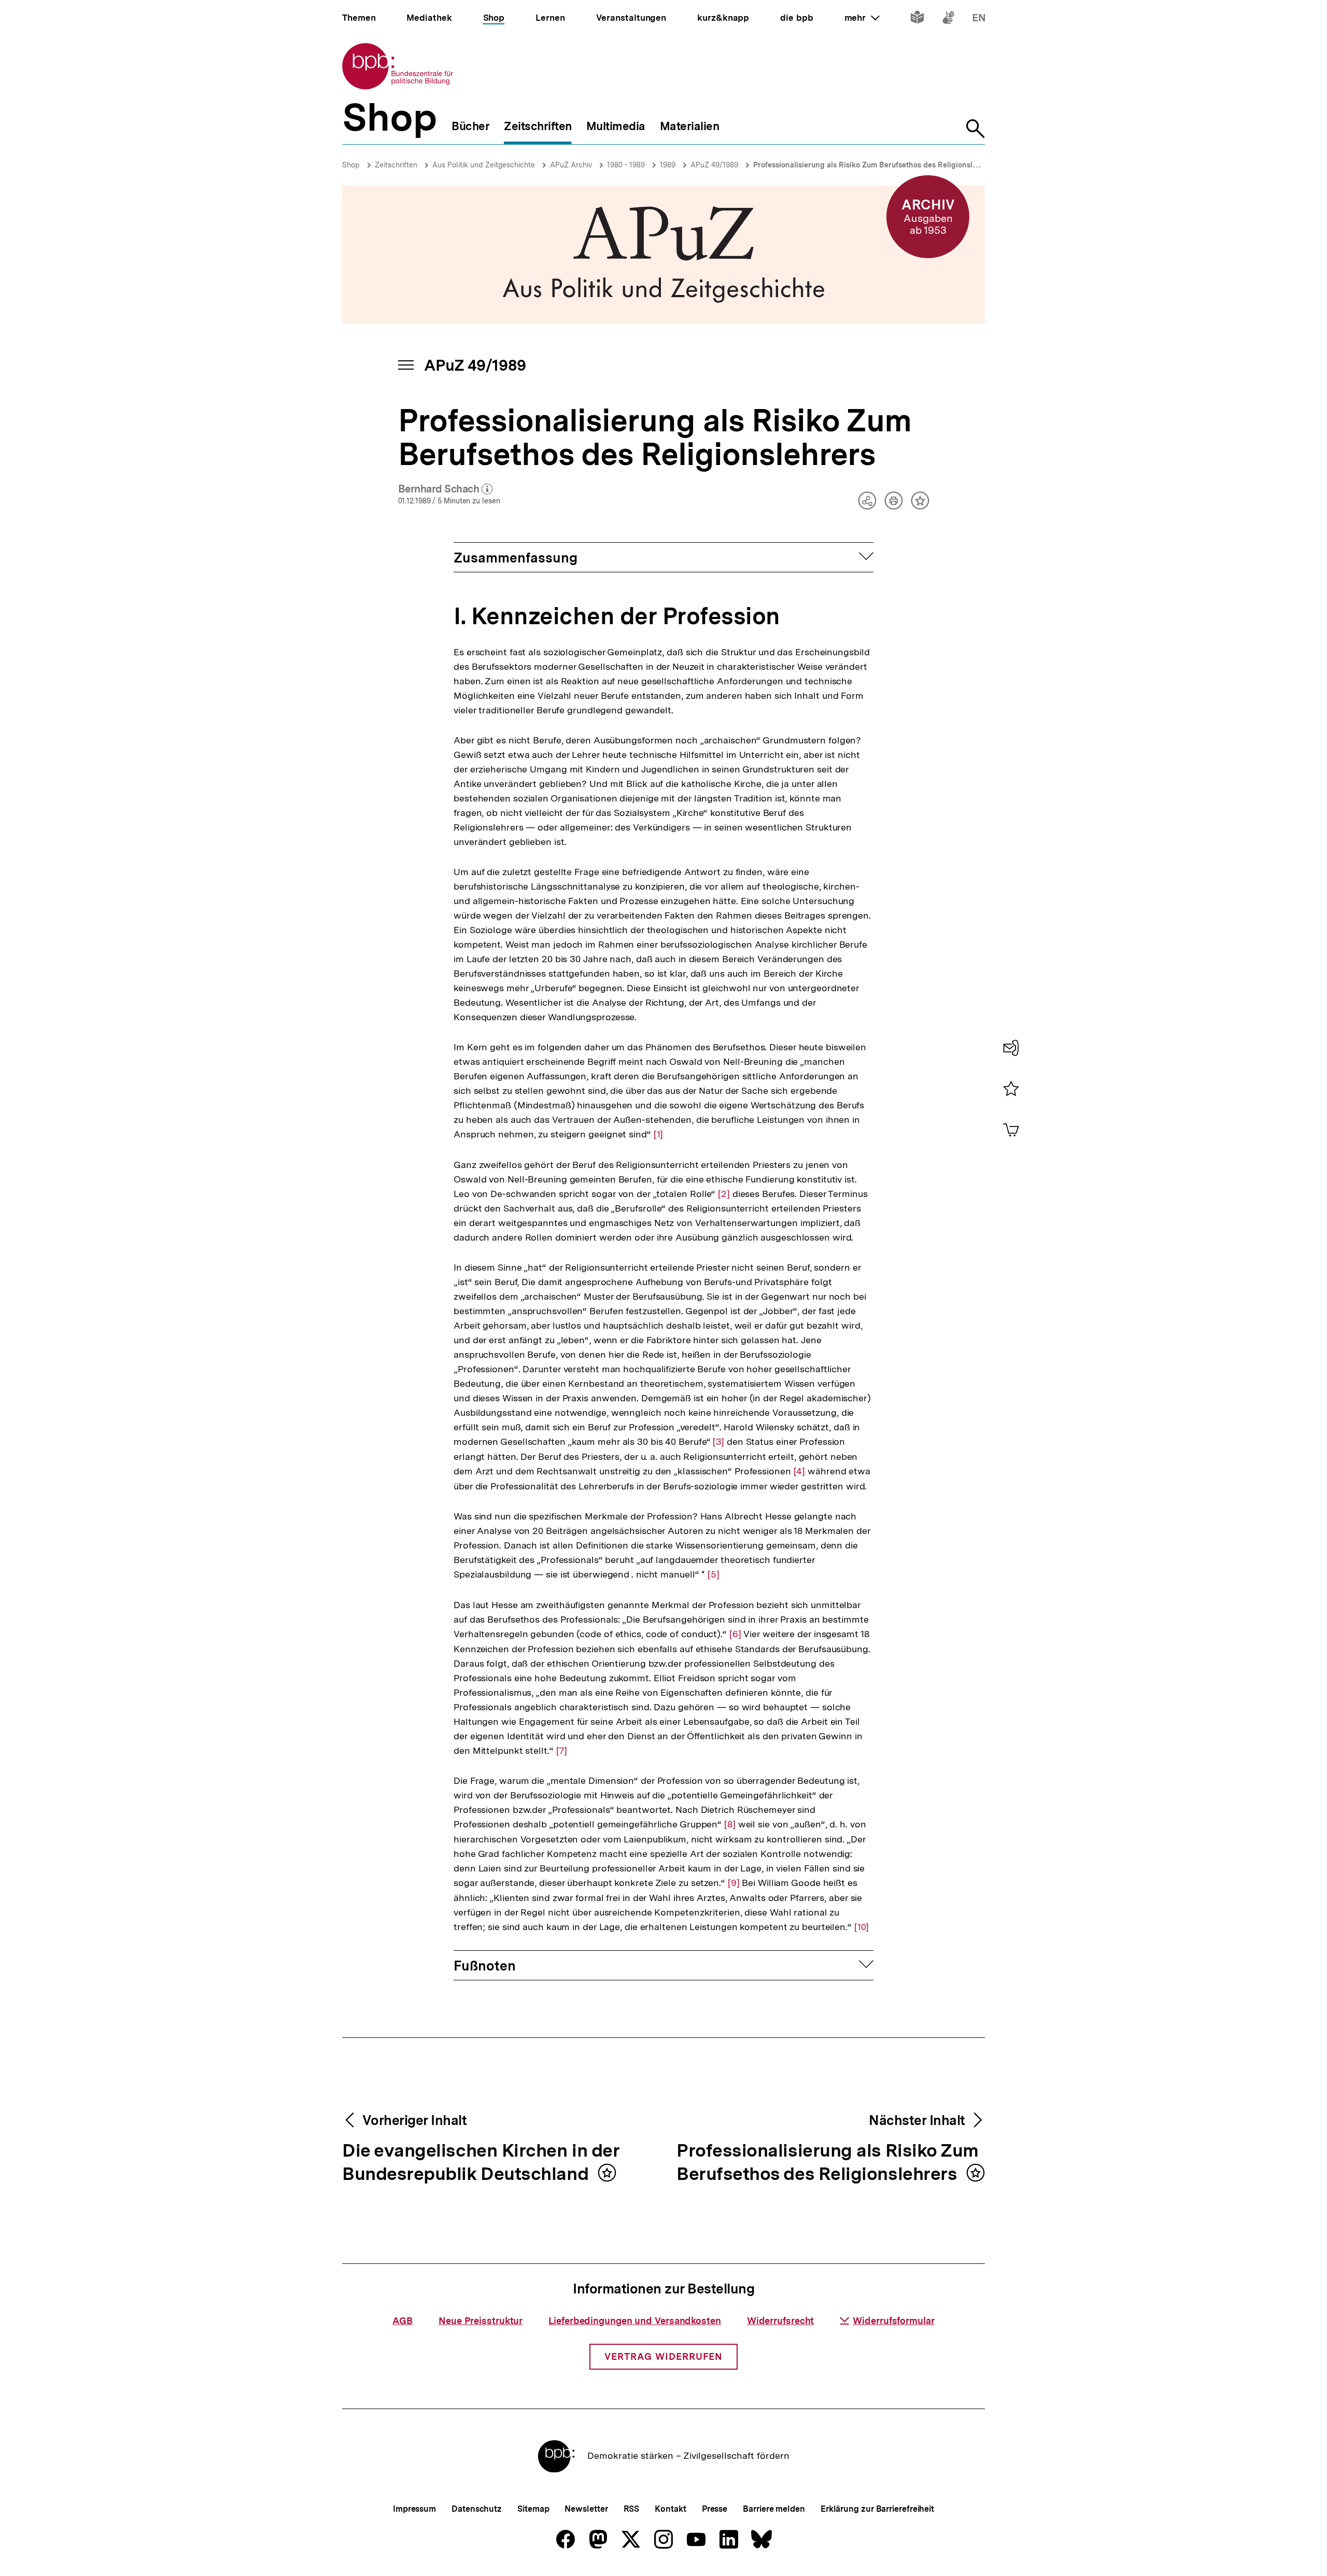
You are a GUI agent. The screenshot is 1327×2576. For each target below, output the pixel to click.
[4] (800, 1471)
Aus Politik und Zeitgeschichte (484, 165)
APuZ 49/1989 (714, 165)
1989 (668, 165)
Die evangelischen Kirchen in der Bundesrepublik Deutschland (481, 2163)
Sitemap (533, 2509)
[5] (714, 1574)
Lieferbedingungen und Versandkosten (635, 2321)
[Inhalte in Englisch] (979, 19)
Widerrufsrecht (781, 2321)
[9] (734, 1883)
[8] (730, 1824)
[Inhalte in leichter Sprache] (917, 19)
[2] (724, 1194)
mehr (862, 18)
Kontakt (670, 2509)
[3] (718, 1442)
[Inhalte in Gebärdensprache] (948, 19)
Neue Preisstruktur (481, 2321)
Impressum (414, 2509)
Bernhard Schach (446, 489)
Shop (351, 165)
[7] (562, 1751)
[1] (659, 1134)
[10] (862, 1927)
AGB (403, 2321)
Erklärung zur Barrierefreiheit (877, 2509)
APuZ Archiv (571, 165)
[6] (735, 1634)
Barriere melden (774, 2509)
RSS (632, 2509)
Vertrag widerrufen (663, 2356)
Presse (715, 2509)
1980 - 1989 (626, 165)
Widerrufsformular (893, 2321)
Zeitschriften (396, 165)
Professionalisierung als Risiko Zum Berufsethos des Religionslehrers (874, 165)
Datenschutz (477, 2509)
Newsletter (586, 2509)
